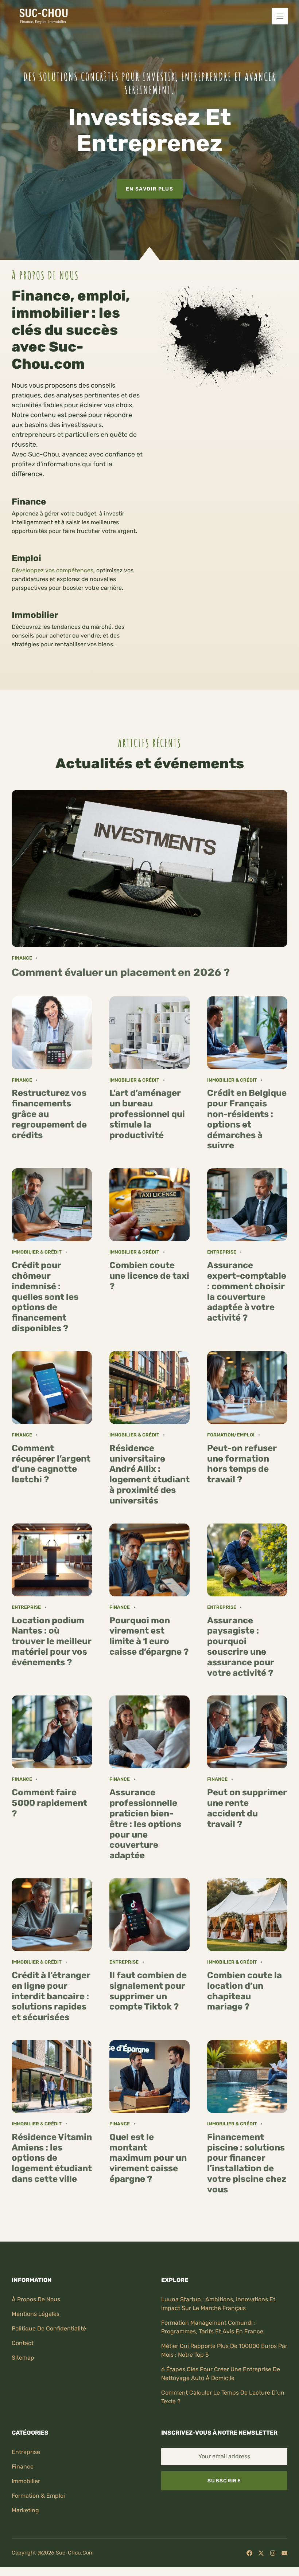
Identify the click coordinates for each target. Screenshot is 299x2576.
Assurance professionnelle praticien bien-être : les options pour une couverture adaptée (145, 1824)
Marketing (25, 2510)
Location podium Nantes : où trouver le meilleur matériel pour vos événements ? (52, 1641)
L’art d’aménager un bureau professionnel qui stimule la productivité (147, 1114)
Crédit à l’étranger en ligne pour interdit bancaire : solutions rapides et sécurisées (51, 1996)
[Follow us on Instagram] (273, 2553)
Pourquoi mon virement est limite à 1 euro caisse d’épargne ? (149, 1636)
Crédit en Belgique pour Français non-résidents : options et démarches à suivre (247, 1119)
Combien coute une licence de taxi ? (149, 1276)
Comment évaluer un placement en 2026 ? (121, 972)
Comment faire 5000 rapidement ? (49, 1803)
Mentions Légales (36, 2314)
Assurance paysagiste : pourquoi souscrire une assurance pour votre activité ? (241, 1647)
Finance (22, 958)
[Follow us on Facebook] (249, 2553)
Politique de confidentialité (49, 2328)
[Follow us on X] (261, 2553)
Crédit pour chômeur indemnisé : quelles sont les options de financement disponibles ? (45, 1297)
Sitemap (23, 2358)
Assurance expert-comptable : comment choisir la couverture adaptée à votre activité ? (247, 1291)
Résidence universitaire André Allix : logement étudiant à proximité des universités (149, 1474)
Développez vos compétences (53, 570)
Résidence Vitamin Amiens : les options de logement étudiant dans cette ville (52, 2158)
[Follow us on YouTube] (284, 2553)
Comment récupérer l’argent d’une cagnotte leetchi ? (51, 1464)
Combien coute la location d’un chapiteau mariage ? (244, 1991)
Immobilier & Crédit (134, 1080)
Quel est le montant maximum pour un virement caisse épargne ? (148, 2158)
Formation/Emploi (231, 1435)
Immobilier (26, 2481)
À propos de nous (36, 2299)
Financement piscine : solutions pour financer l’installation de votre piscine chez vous (247, 2163)
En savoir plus (149, 189)
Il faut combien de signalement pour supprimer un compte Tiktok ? (148, 1991)
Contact (23, 2343)
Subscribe (224, 2481)
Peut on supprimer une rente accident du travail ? (247, 1808)
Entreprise (222, 1252)
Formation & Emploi (38, 2496)
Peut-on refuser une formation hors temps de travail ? (242, 1464)
